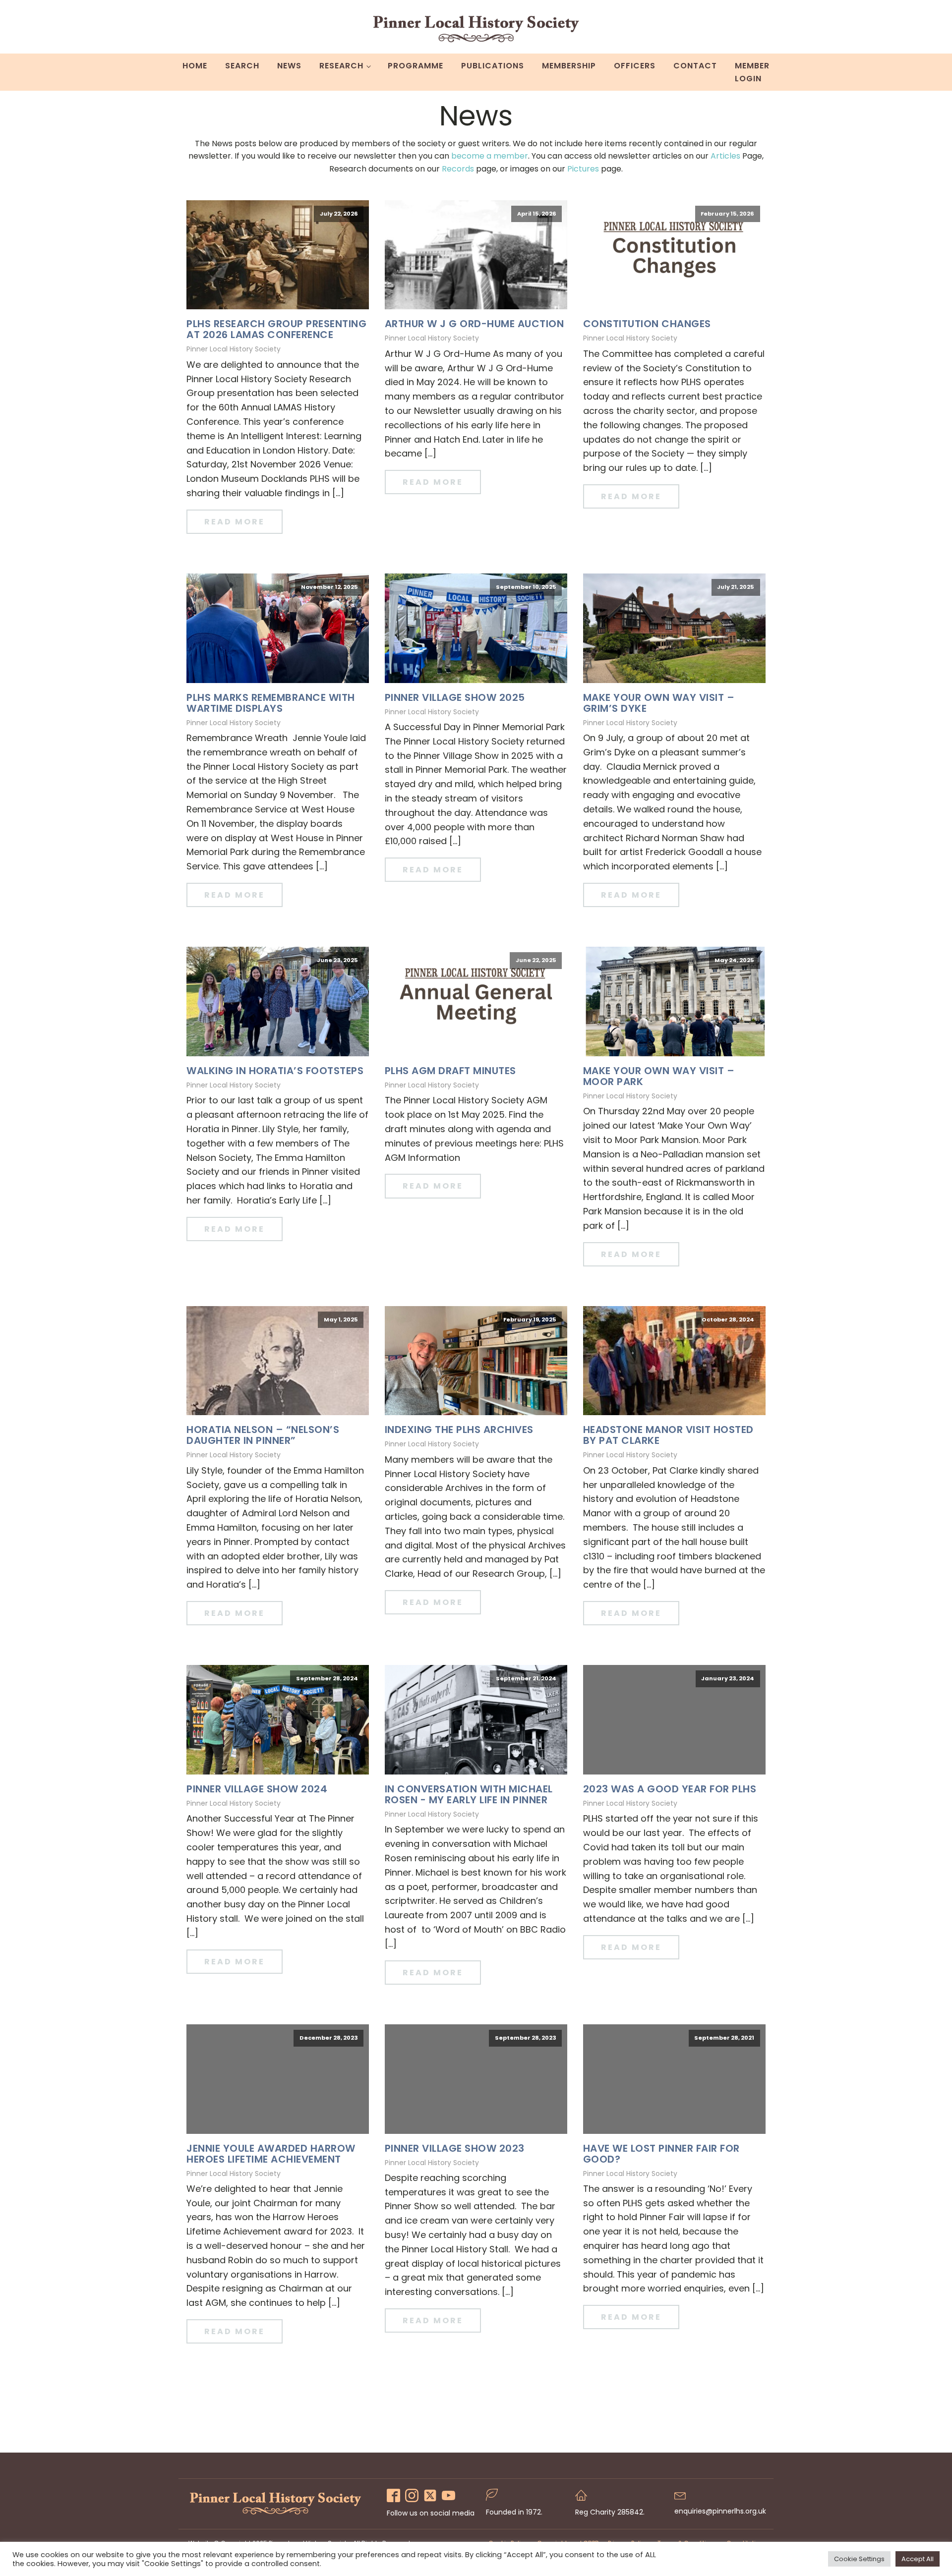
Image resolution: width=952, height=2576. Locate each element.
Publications (493, 66)
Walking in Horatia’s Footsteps (275, 1071)
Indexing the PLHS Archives (459, 1430)
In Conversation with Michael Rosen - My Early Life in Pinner (469, 1794)
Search (242, 66)
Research (341, 66)
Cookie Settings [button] (859, 2559)
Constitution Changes (647, 324)
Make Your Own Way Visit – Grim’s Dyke (659, 703)
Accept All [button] (918, 2559)
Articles (725, 156)
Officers (635, 66)
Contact (695, 66)
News (289, 66)
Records (458, 169)
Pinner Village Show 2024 (257, 1789)
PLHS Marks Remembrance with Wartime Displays (271, 703)
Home (195, 66)
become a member (490, 156)
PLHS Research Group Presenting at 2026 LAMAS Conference (276, 329)
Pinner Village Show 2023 (455, 2148)
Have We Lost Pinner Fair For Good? (661, 2154)
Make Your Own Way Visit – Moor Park (659, 1076)
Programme (416, 66)
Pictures (583, 169)
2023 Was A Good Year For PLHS (670, 1789)
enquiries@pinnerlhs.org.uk (720, 2511)
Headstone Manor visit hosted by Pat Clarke (668, 1435)
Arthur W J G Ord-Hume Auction (475, 324)
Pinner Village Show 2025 (455, 697)
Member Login (752, 72)
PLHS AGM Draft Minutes (450, 1071)
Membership (569, 66)
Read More (235, 522)
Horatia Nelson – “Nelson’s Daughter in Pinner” (263, 1435)
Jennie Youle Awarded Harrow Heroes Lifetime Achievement (271, 2154)
